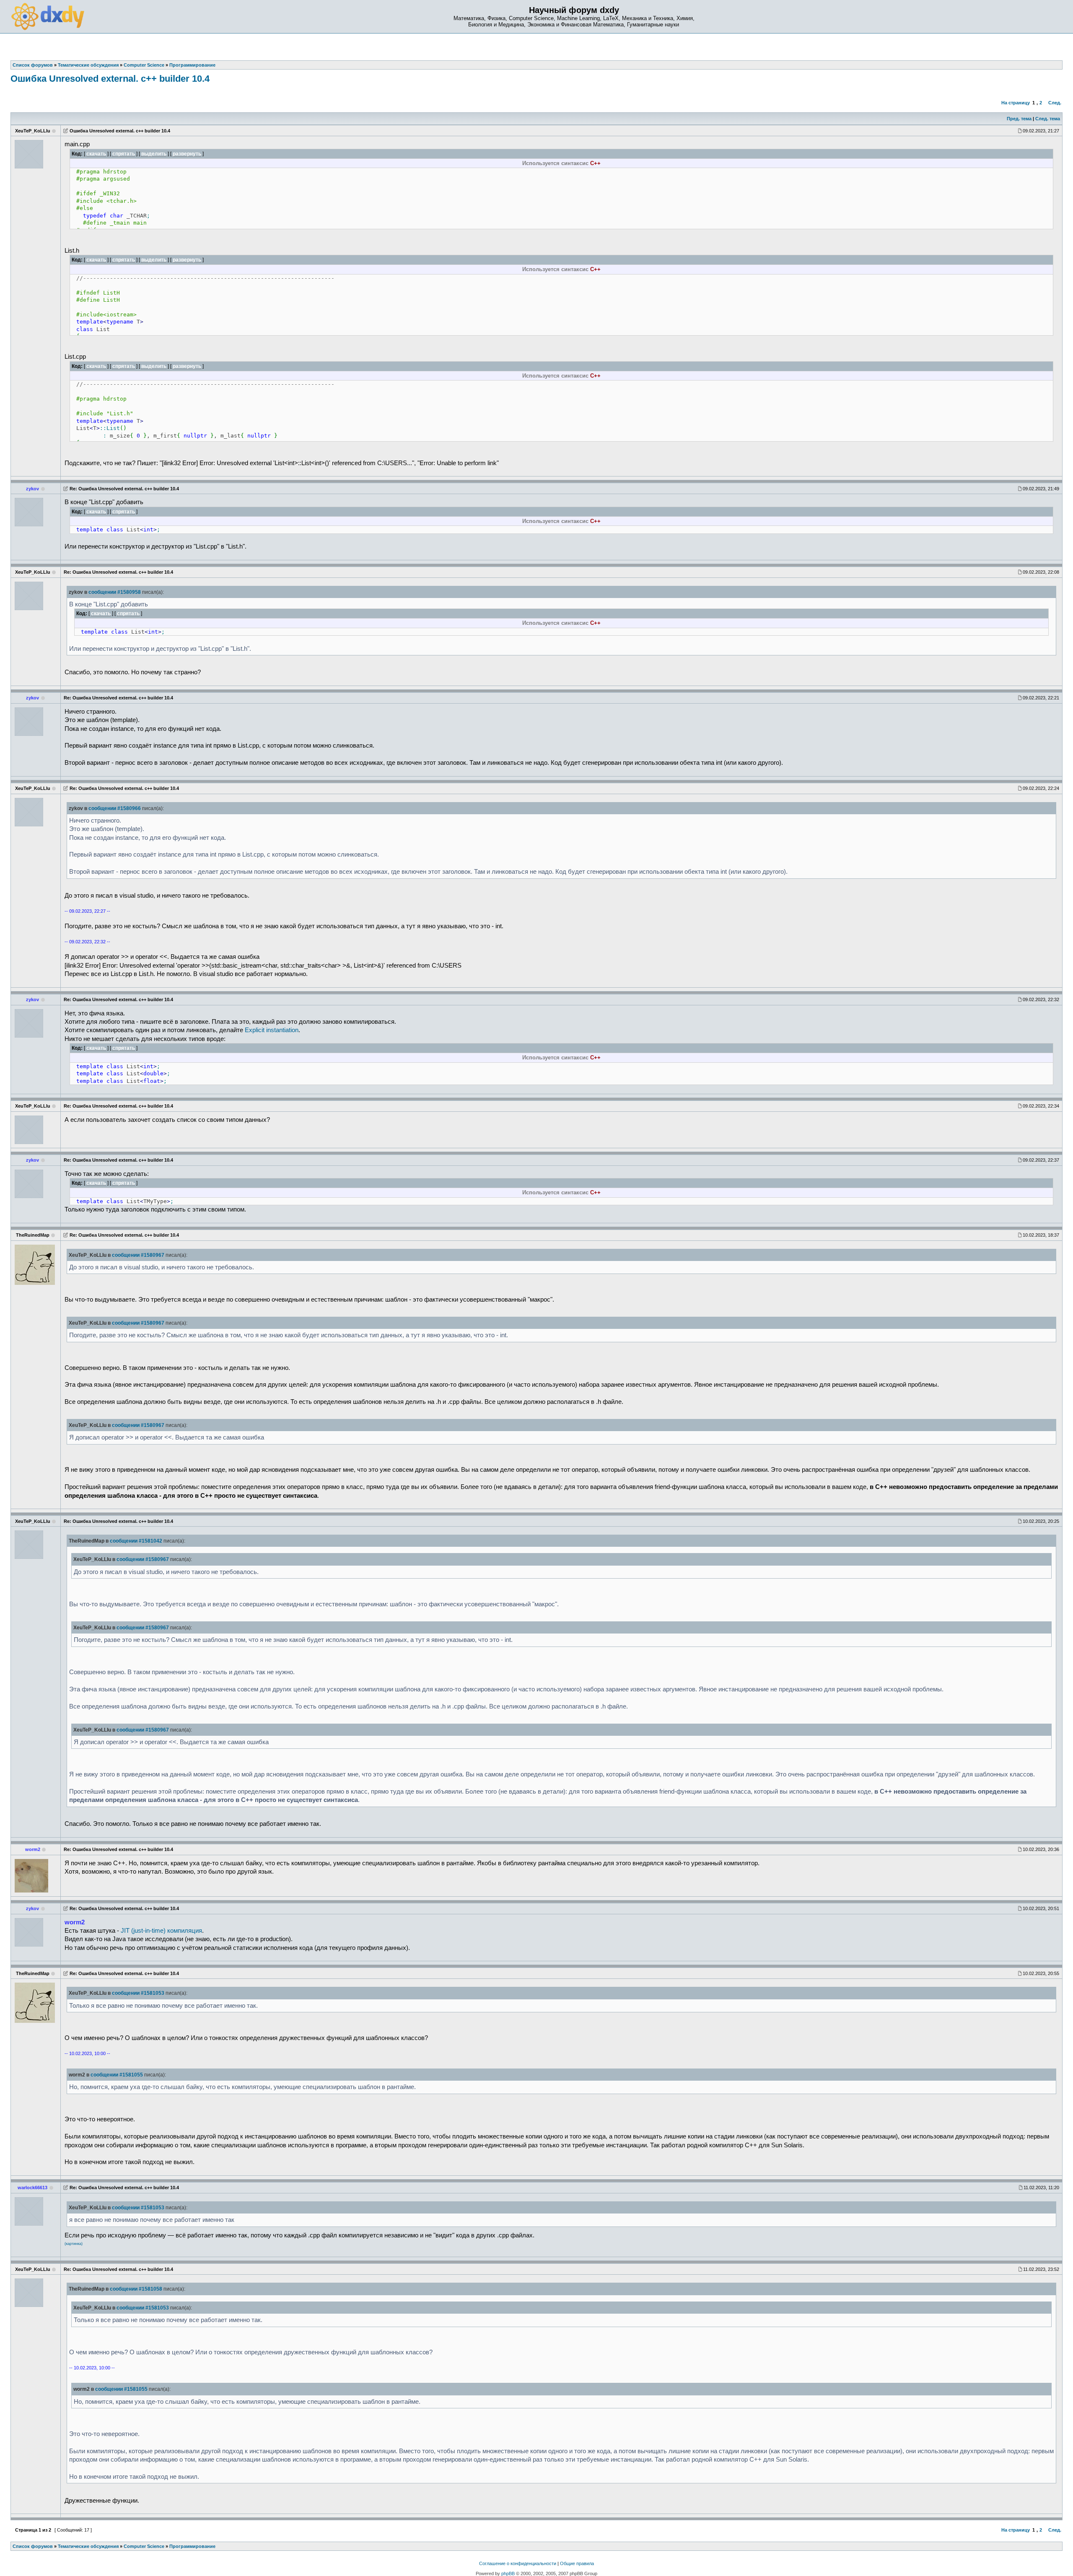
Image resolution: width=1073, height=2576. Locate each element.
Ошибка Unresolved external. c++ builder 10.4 (110, 79)
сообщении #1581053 (138, 1993)
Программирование (192, 2546)
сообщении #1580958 (115, 592)
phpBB (508, 2573)
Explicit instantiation (272, 1030)
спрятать (124, 154)
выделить (154, 154)
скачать (96, 154)
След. (1055, 103)
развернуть (187, 154)
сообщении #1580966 (115, 808)
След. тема (1048, 119)
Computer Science (144, 2546)
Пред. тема (1019, 119)
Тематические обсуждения (88, 2546)
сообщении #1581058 (136, 2289)
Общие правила (577, 2563)
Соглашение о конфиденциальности (518, 2563)
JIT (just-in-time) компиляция (161, 1931)
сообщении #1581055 (117, 2075)
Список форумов (33, 2546)
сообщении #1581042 (136, 1541)
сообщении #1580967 (138, 1255)
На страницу (1016, 103)
